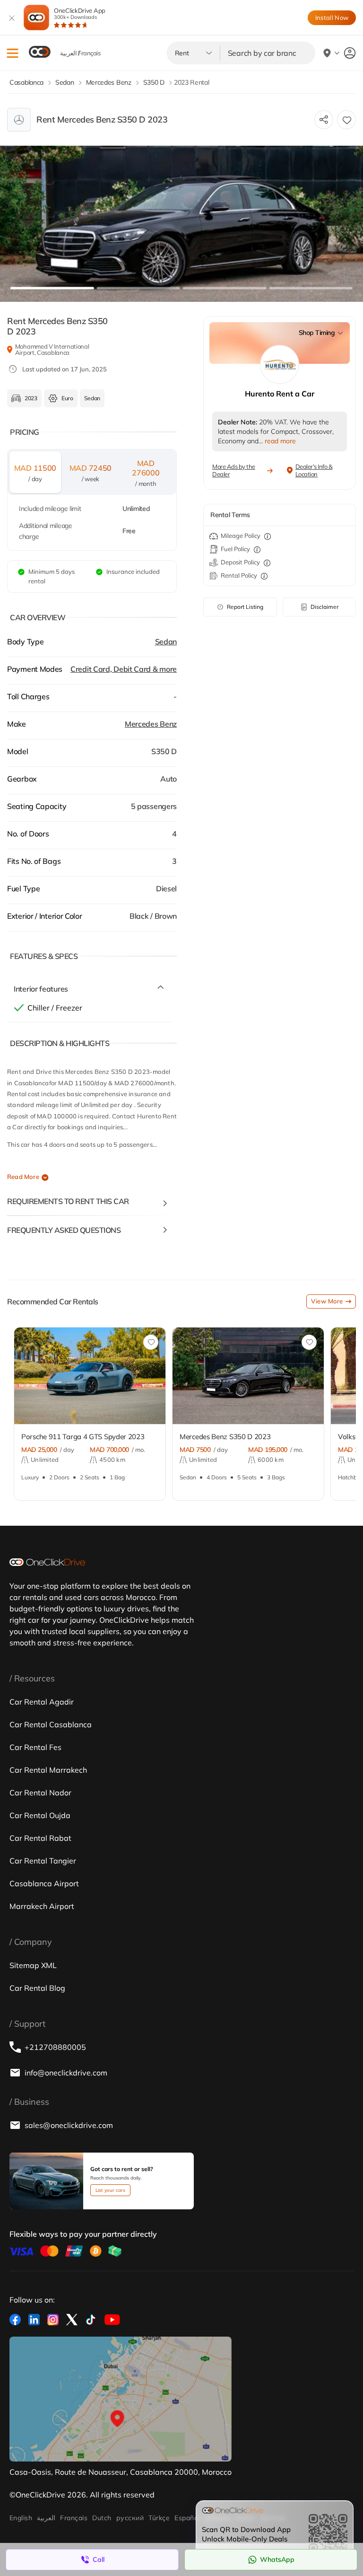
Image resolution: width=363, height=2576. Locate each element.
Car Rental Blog (37, 1988)
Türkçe (159, 2518)
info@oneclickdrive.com (66, 2073)
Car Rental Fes (35, 1747)
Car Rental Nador (40, 1793)
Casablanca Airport (44, 1883)
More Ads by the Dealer (234, 470)
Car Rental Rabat (40, 1838)
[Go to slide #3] (225, 288)
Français (74, 2518)
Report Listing (245, 607)
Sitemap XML (33, 1965)
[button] (13, 53)
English (21, 2518)
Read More (23, 1177)
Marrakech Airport (42, 1906)
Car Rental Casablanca (51, 1724)
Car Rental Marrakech (48, 1770)
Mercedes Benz (151, 724)
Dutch (102, 2518)
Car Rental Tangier (43, 1861)
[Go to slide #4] (311, 288)
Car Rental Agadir (42, 1702)
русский (130, 2518)
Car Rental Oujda (40, 1815)
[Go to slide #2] (138, 288)
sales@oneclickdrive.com (69, 2125)
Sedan (166, 642)
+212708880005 (55, 2047)
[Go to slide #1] (52, 288)
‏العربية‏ (46, 2518)
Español (187, 2518)
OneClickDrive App (80, 13)
